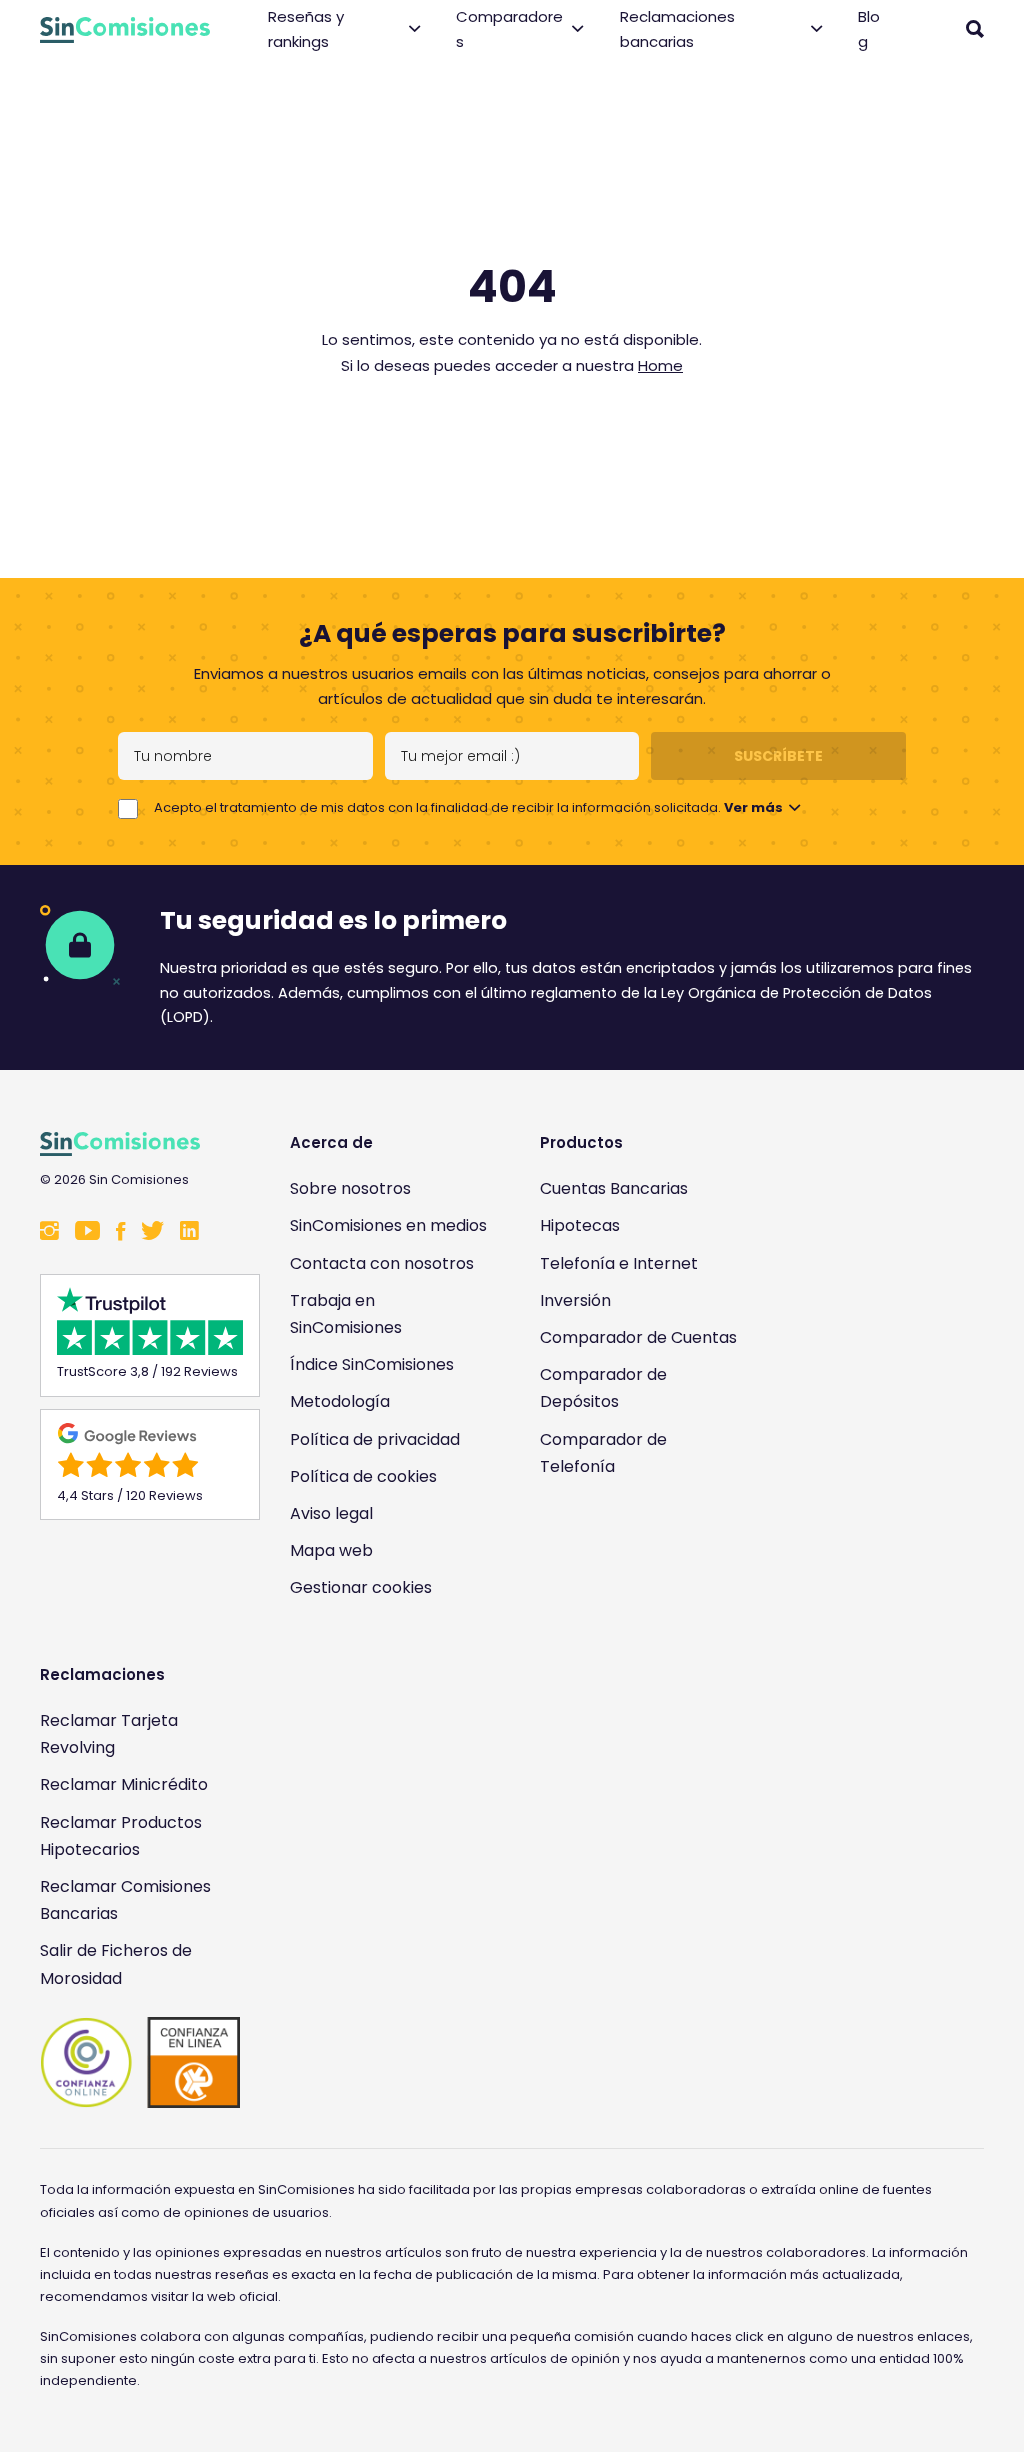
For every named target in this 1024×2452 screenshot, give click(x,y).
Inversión (575, 1300)
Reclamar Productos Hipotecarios (121, 1836)
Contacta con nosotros (382, 1263)
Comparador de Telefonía (603, 1453)
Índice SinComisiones (372, 1364)
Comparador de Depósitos (603, 1388)
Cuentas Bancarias (614, 1188)
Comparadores (509, 29)
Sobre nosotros (350, 1188)
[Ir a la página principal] (125, 30)
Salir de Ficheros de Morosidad (116, 1964)
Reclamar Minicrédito (124, 1784)
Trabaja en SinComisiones (346, 1314)
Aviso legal (331, 1513)
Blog (869, 29)
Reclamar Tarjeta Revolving (109, 1734)
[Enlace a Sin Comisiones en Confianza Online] (140, 2063)
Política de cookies (363, 1476)
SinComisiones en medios (388, 1225)
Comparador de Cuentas (638, 1337)
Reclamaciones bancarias (677, 29)
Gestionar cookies (361, 1587)
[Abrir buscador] (975, 29)
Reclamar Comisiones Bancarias (125, 1900)
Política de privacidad (375, 1439)
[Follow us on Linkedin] (189, 1232)
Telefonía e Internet (619, 1263)
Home (660, 365)
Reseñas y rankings (306, 29)
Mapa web (331, 1550)
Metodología (340, 1401)
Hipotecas (580, 1225)
